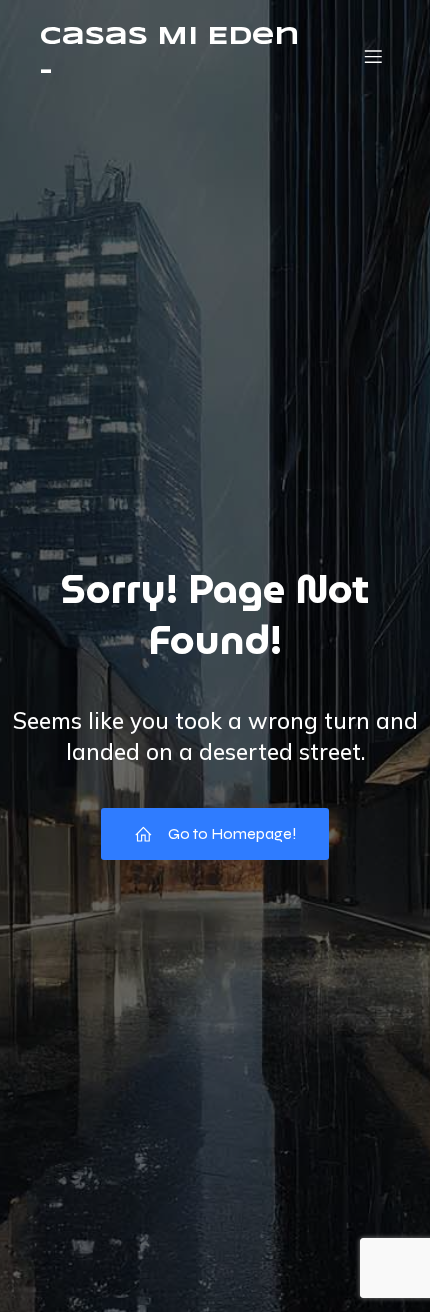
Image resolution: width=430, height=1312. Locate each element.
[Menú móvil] (373, 56)
